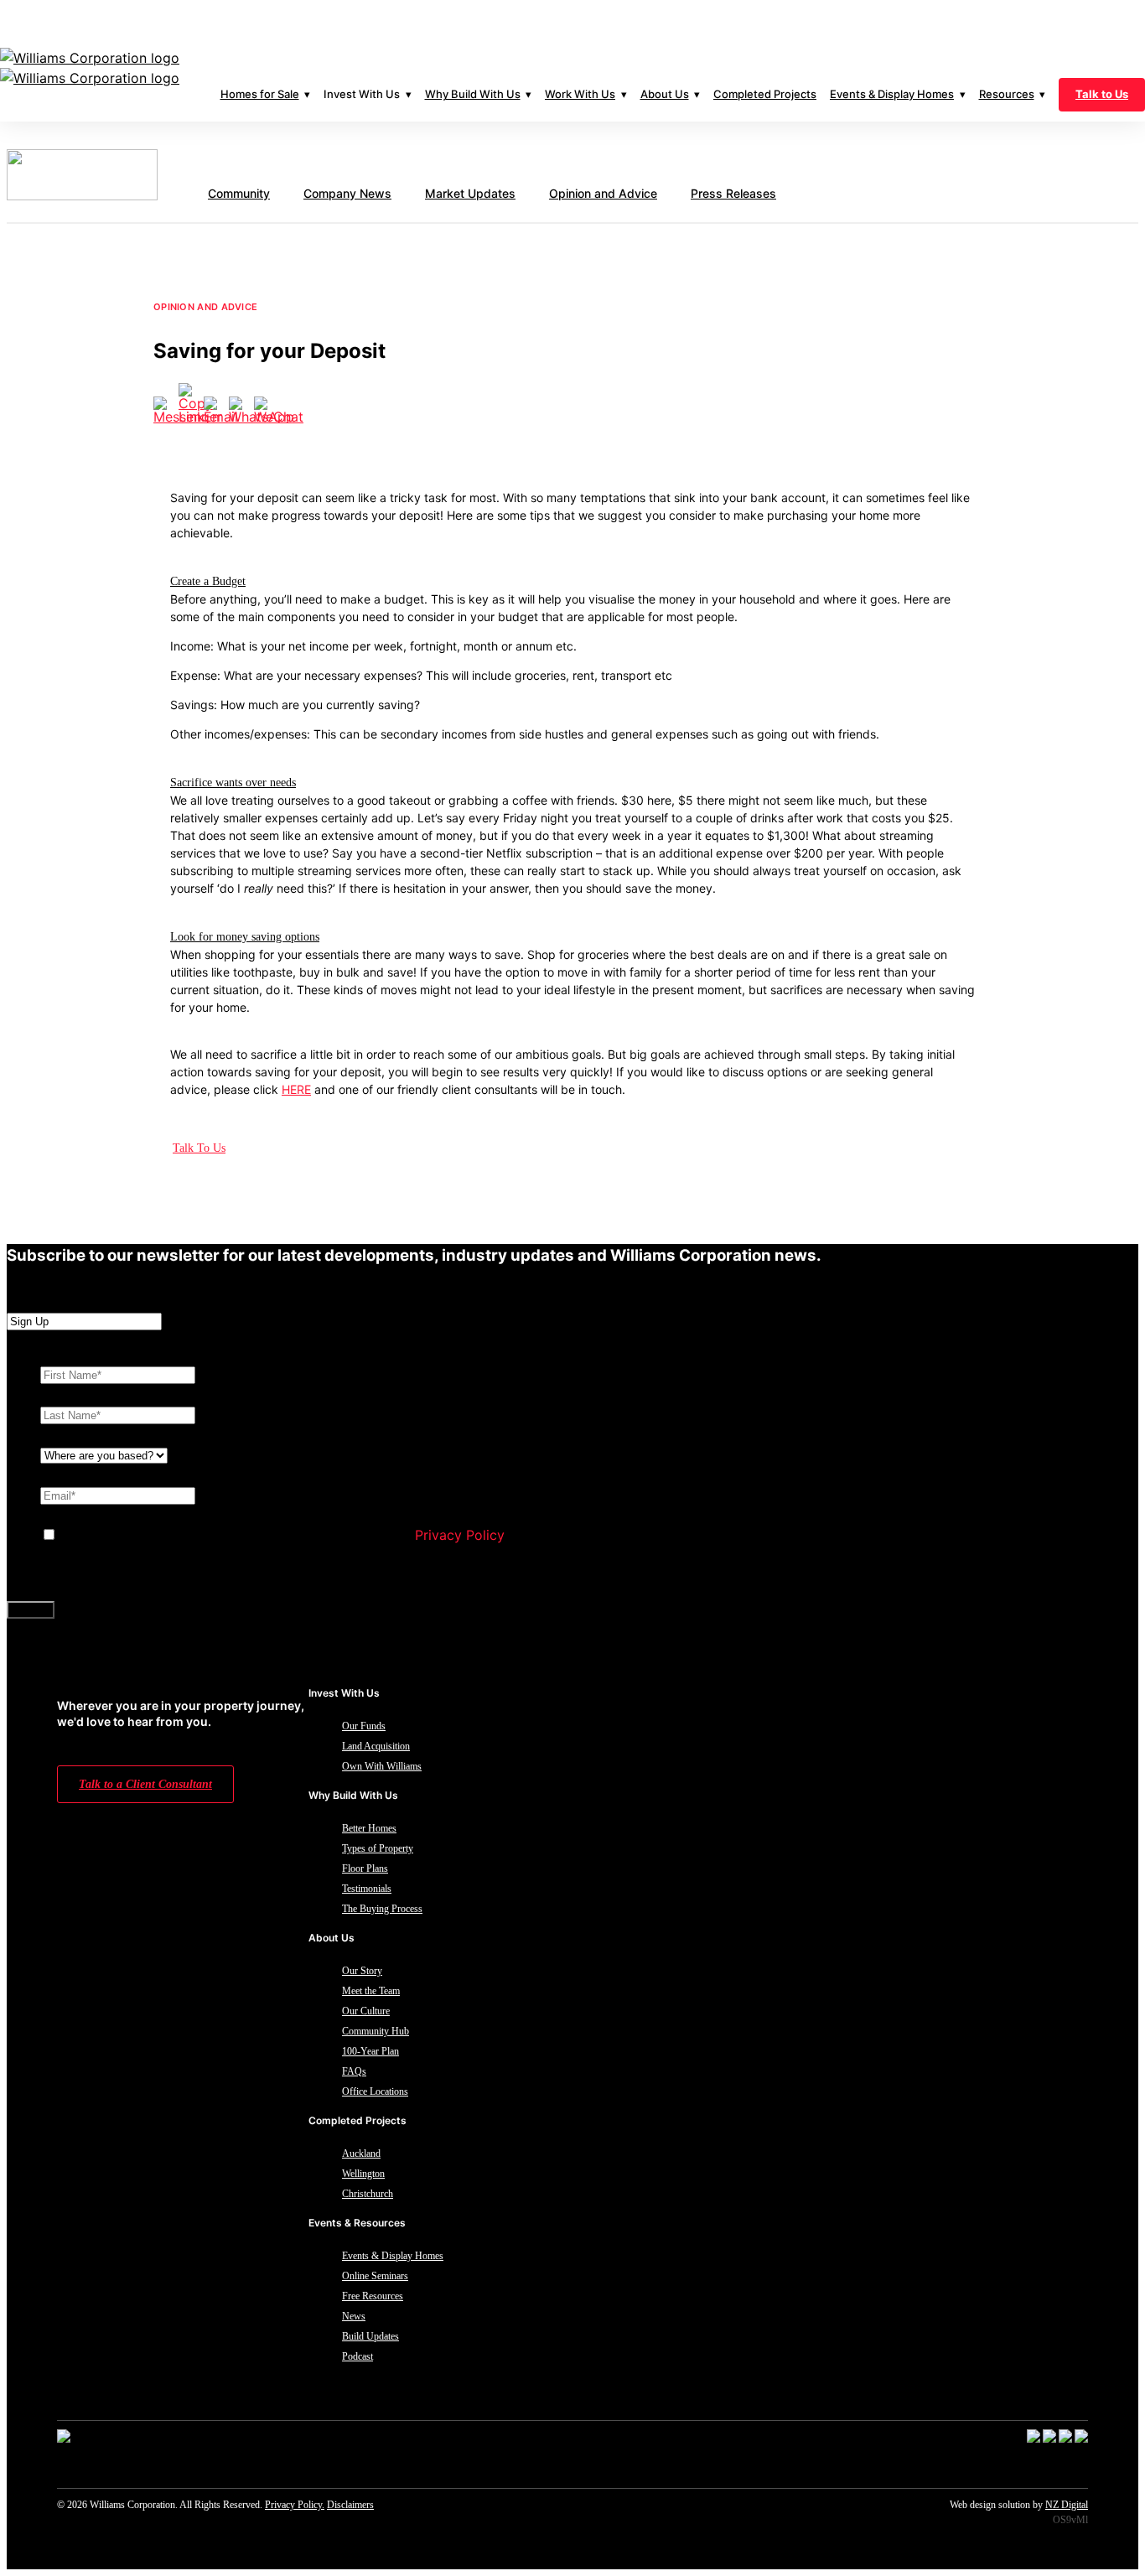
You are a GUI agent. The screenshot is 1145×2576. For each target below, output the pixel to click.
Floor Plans (365, 1869)
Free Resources (373, 2296)
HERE (296, 1089)
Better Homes (369, 1828)
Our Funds (364, 1726)
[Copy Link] (191, 403)
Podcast (357, 2356)
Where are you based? (114, 1434)
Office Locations (375, 2091)
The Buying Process (382, 1909)
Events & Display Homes (892, 94)
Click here (567, 21)
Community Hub (376, 2031)
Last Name (78, 1394)
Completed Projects (765, 94)
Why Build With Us (473, 94)
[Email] (216, 410)
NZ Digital (1067, 2505)
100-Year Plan (370, 2051)
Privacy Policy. (295, 2505)
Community (239, 193)
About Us (665, 94)
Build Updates (370, 2336)
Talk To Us (199, 1148)
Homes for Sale (260, 94)
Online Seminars (375, 2276)
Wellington (363, 2174)
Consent (67, 1515)
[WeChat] (267, 410)
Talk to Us (1102, 94)
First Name (78, 1354)
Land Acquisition (376, 1746)
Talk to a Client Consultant (145, 1784)
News (354, 2316)
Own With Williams (382, 1766)
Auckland (361, 2154)
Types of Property (378, 1848)
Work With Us (580, 94)
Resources (1007, 94)
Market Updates (470, 193)
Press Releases (733, 193)
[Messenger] (166, 410)
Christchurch (368, 2194)
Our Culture (366, 2011)
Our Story (362, 1971)
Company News (347, 193)
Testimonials (367, 1889)
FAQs (354, 2071)
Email (61, 1475)
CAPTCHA (73, 1575)
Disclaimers (350, 2505)
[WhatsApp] (241, 410)
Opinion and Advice (603, 193)
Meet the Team (371, 1991)
